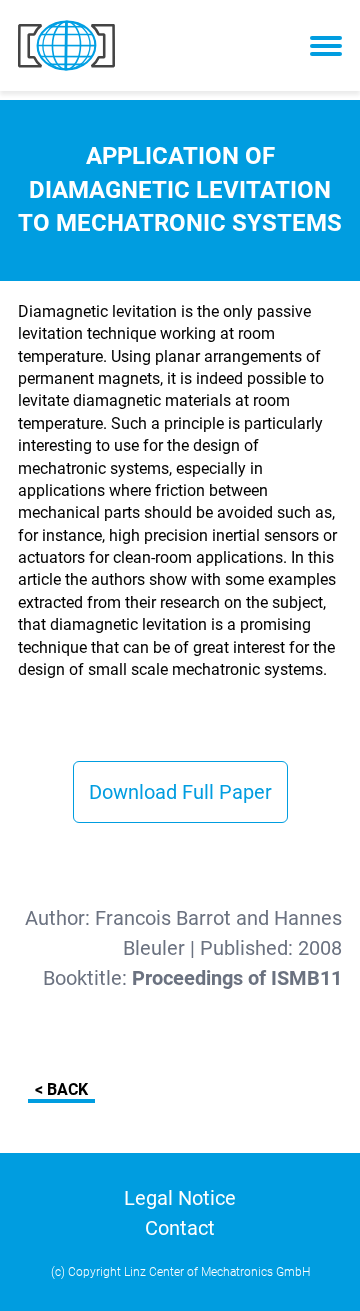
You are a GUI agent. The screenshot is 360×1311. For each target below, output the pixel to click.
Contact (180, 1228)
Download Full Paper (180, 792)
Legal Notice (180, 1198)
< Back (61, 1089)
